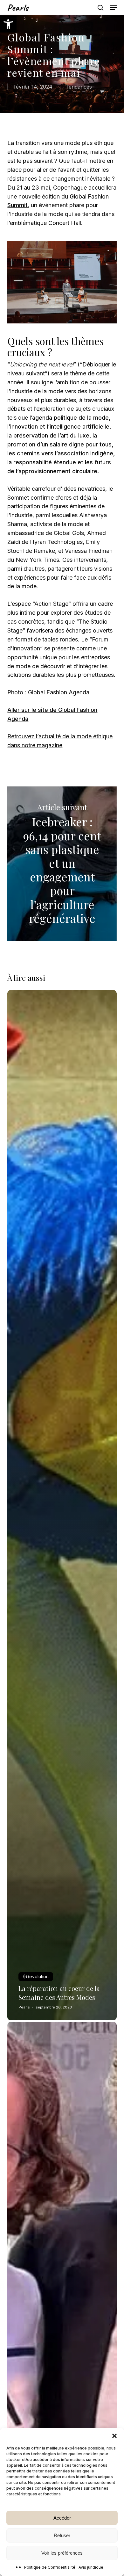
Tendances (79, 87)
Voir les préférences (62, 2553)
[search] (100, 8)
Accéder (62, 2518)
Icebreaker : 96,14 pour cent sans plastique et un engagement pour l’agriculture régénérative (62, 864)
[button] (8, 24)
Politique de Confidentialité (50, 2567)
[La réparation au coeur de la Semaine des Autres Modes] (62, 1505)
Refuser (62, 2535)
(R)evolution (36, 1976)
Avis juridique (91, 2567)
